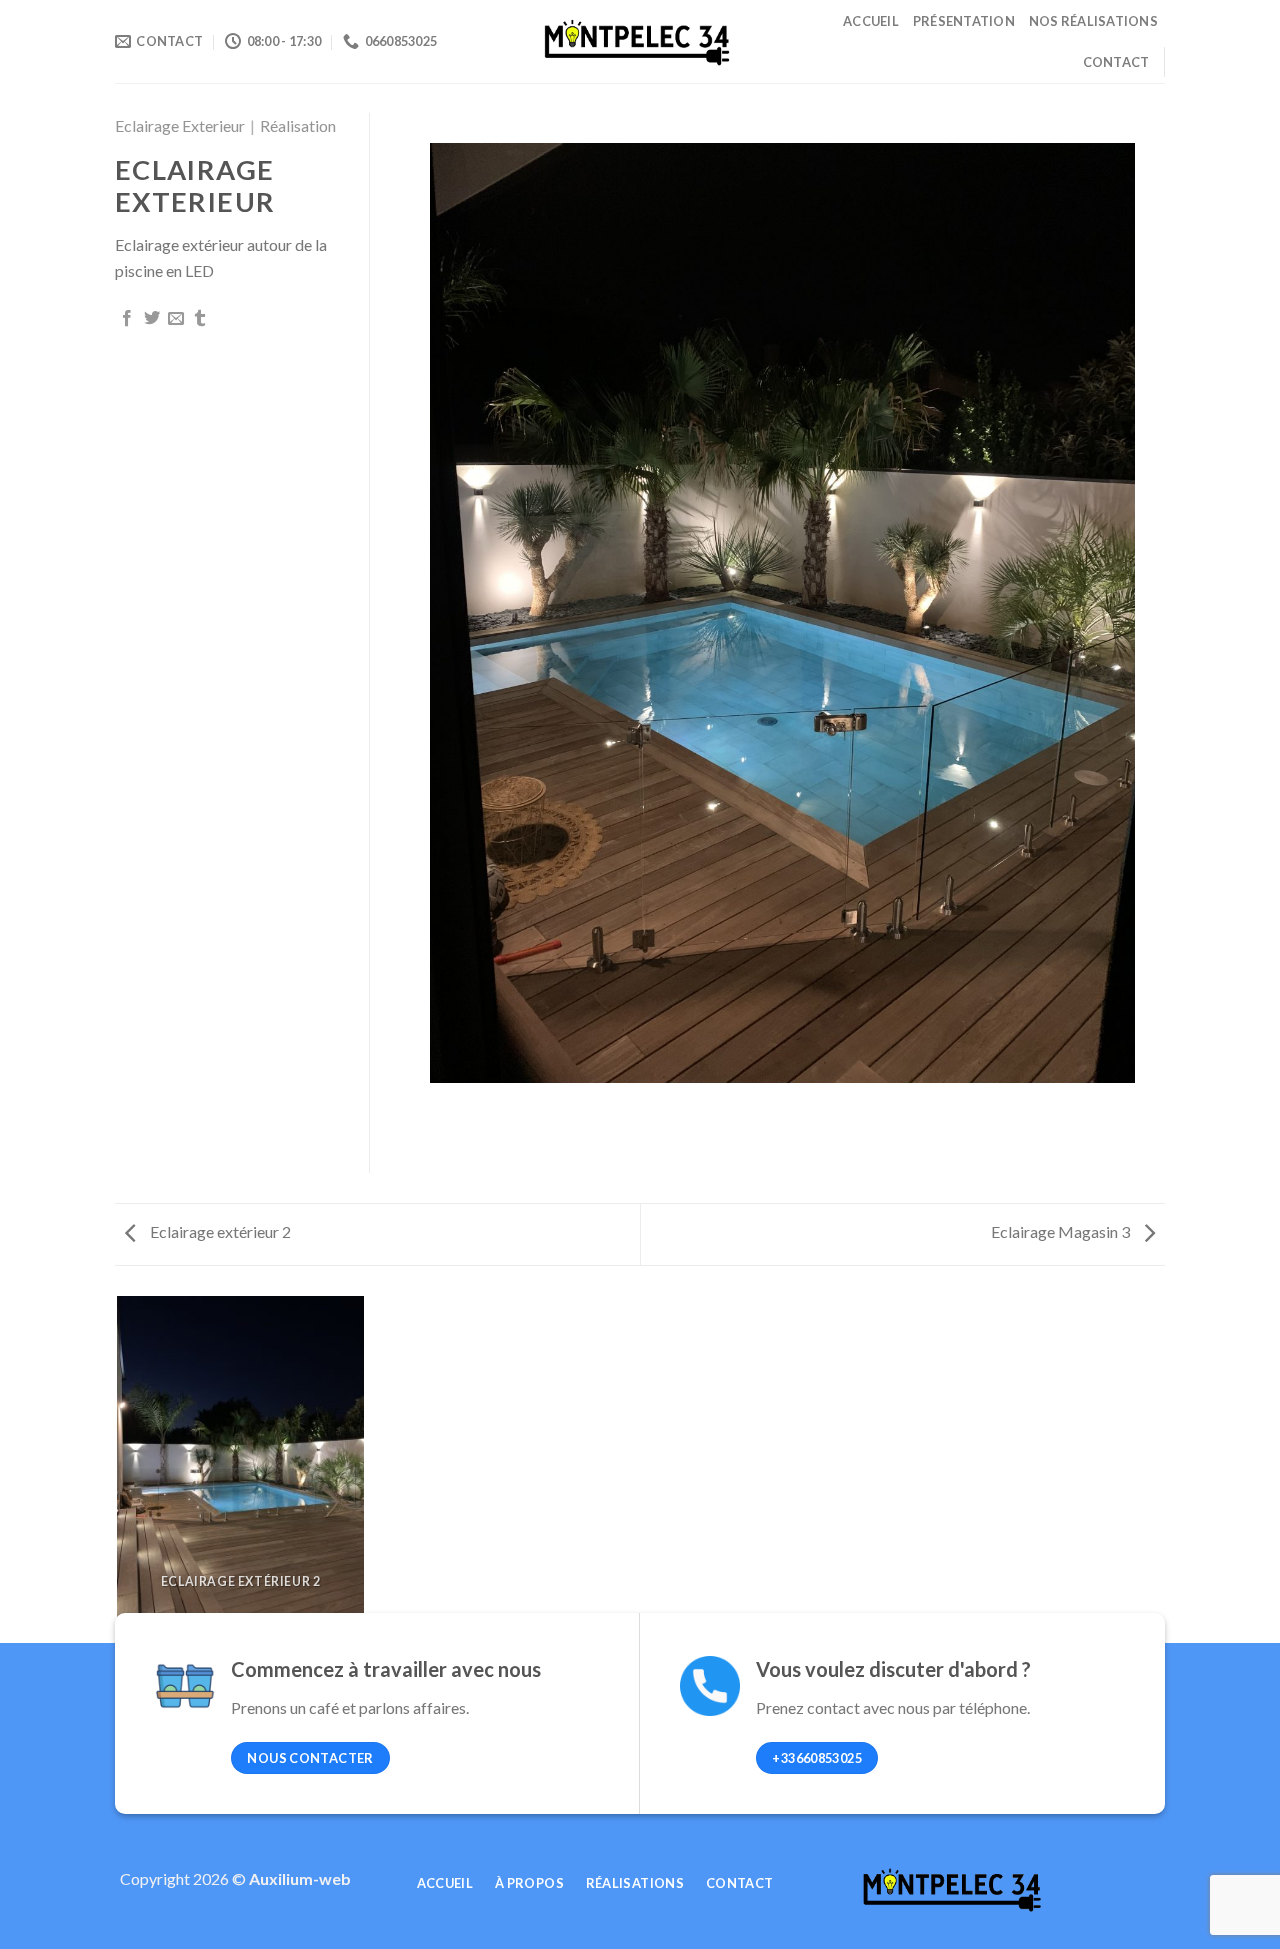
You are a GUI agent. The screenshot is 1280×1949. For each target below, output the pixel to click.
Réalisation (298, 125)
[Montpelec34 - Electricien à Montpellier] (640, 41)
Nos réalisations (1093, 21)
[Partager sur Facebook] (127, 319)
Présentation (964, 21)
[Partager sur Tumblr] (200, 319)
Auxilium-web (300, 1878)
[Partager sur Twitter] (152, 319)
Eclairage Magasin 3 (1062, 1231)
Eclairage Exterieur (180, 125)
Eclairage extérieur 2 (219, 1231)
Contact (1116, 62)
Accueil (871, 21)
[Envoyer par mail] (176, 319)
